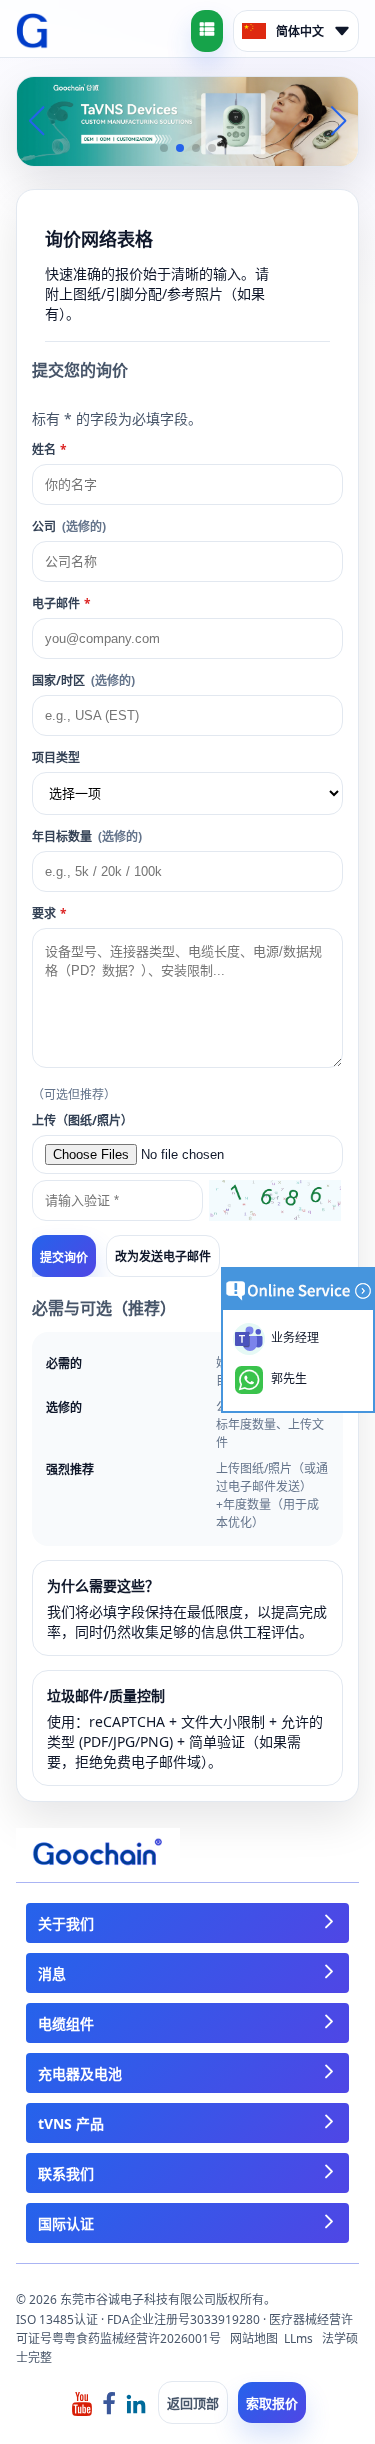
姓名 (49, 449)
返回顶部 (193, 2403)
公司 (69, 526)
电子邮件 (61, 603)
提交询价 (64, 1258)
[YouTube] (82, 2402)
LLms (298, 2338)
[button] (164, 148)
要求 (49, 913)
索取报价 (272, 2403)
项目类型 (56, 757)
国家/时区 (83, 680)
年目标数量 (87, 836)
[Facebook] (109, 2402)
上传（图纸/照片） (82, 1120)
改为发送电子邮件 (163, 1256)
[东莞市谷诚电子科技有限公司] (32, 31)
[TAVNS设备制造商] (187, 119)
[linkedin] (136, 2402)
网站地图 (254, 2338)
